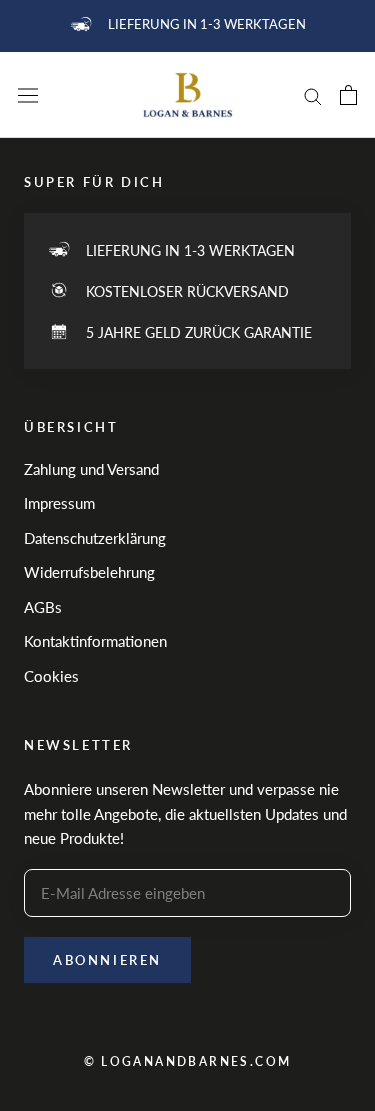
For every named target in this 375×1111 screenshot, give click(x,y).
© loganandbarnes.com (188, 1061)
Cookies (51, 676)
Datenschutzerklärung (95, 538)
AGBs (43, 607)
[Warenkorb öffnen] (348, 95)
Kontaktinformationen (95, 641)
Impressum (59, 503)
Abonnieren (107, 960)
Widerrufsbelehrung (89, 572)
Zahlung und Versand (91, 469)
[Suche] (313, 95)
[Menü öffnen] (28, 95)
